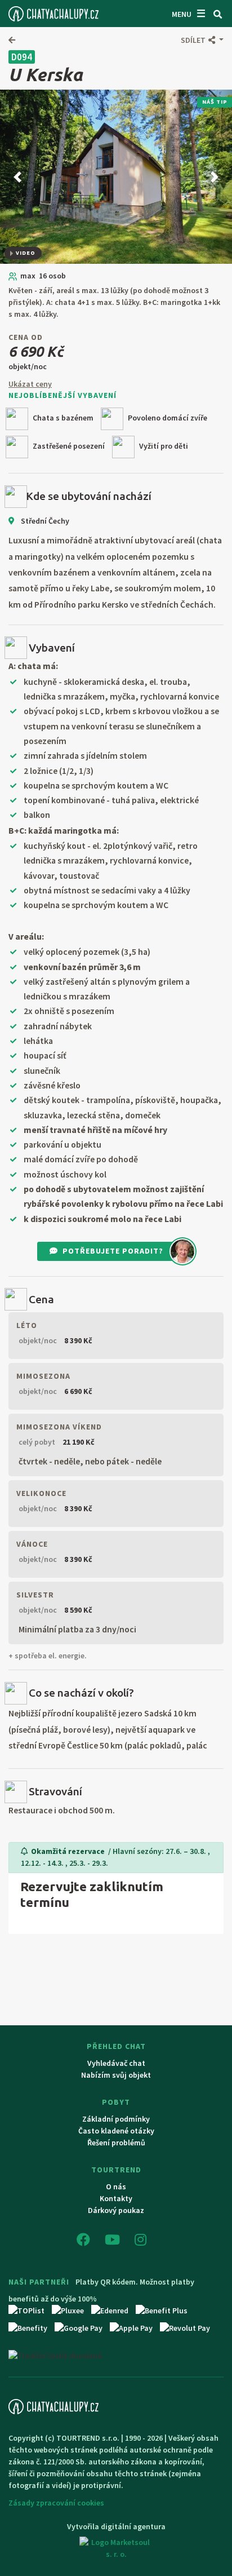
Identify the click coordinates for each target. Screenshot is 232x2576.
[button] (202, 40)
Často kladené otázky (116, 2131)
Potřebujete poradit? (113, 1251)
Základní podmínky (116, 2119)
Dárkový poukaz (116, 2210)
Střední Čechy (44, 521)
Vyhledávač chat (116, 2063)
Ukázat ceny (30, 384)
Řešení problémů (116, 2143)
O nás (116, 2186)
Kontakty (116, 2198)
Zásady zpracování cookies (56, 2503)
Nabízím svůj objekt (116, 2075)
